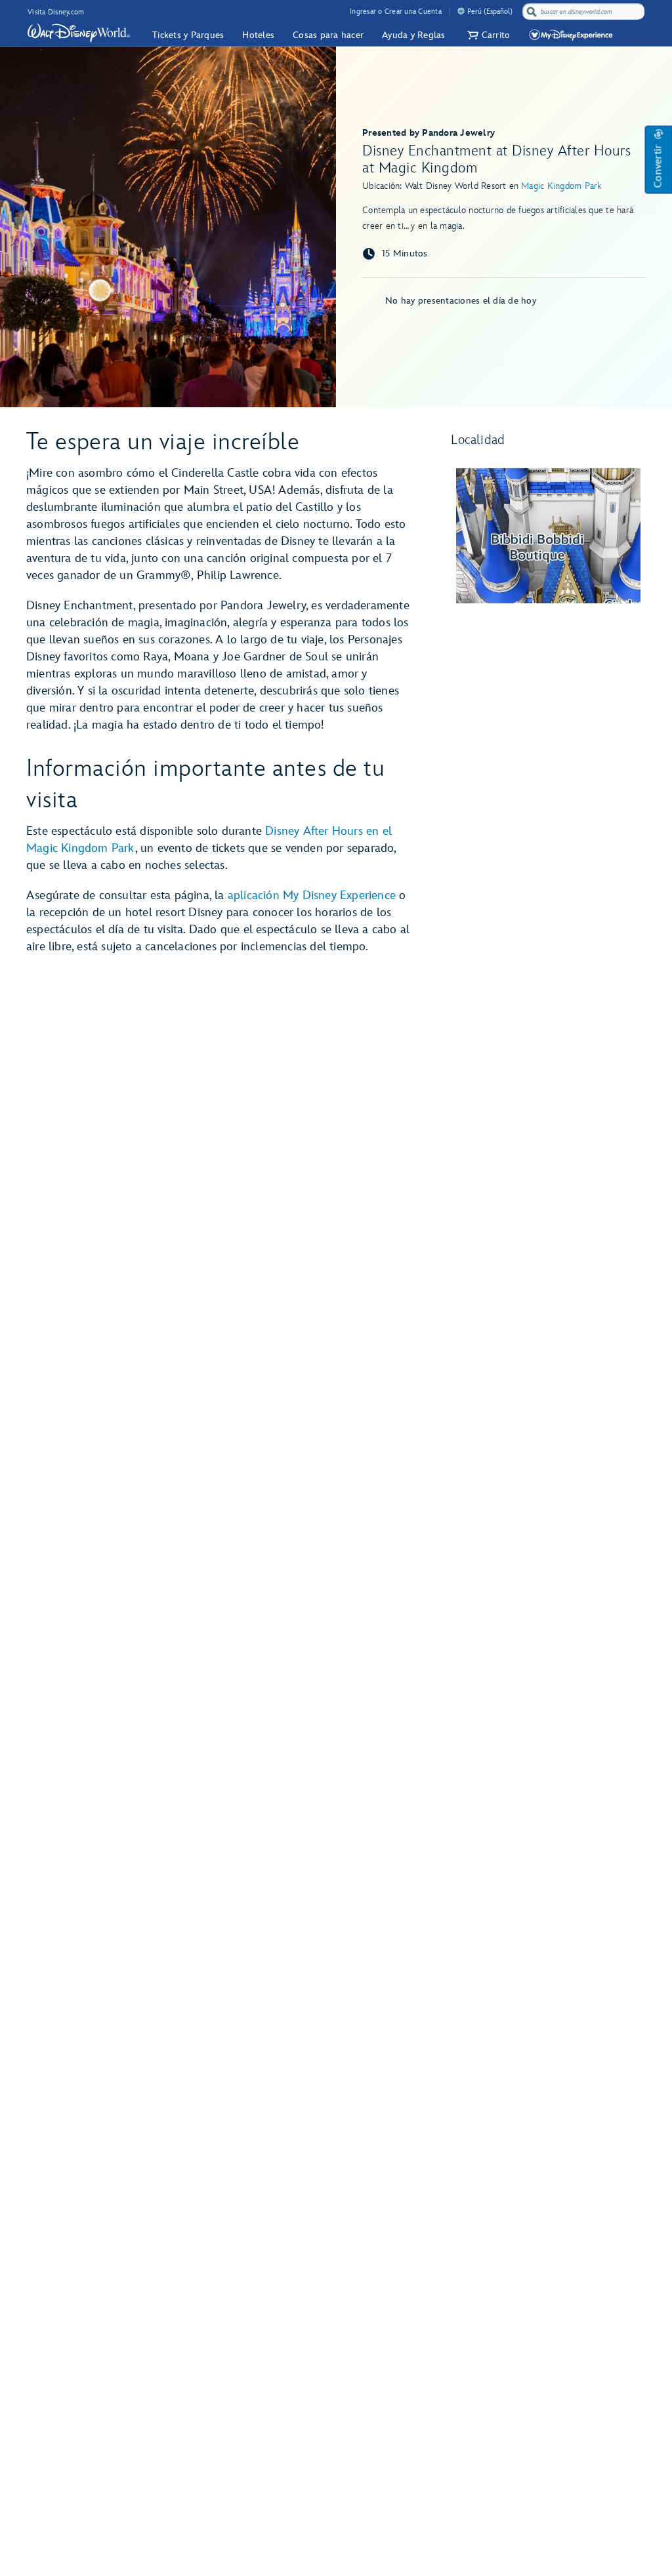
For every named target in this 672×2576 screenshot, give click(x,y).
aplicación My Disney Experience (312, 896)
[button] (487, 35)
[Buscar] (532, 11)
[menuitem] (461, 11)
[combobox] (585, 12)
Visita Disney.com (56, 12)
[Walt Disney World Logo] (79, 33)
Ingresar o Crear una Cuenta (396, 11)
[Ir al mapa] (548, 536)
